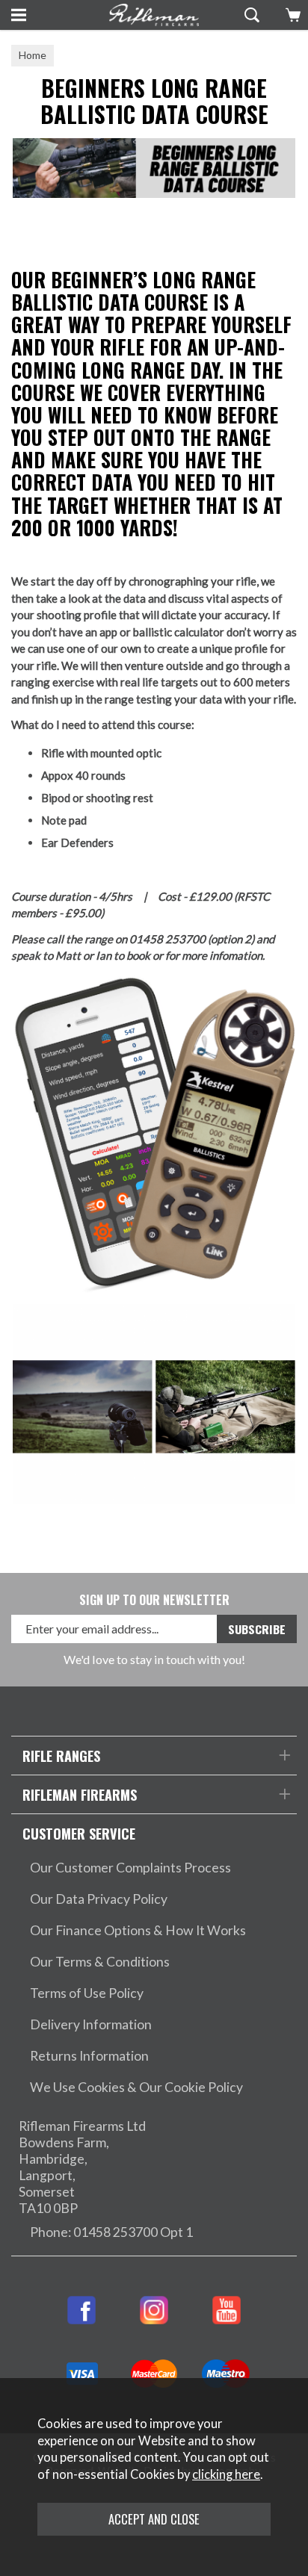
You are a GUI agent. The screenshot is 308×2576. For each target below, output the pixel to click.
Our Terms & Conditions (100, 1962)
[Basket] (291, 15)
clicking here (226, 2474)
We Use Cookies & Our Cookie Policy (136, 2087)
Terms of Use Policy (87, 1993)
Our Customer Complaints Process (130, 1868)
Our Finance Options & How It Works (138, 1930)
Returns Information (89, 2056)
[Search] (250, 15)
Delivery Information (91, 2024)
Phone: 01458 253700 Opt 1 (111, 2232)
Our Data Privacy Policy (99, 1899)
